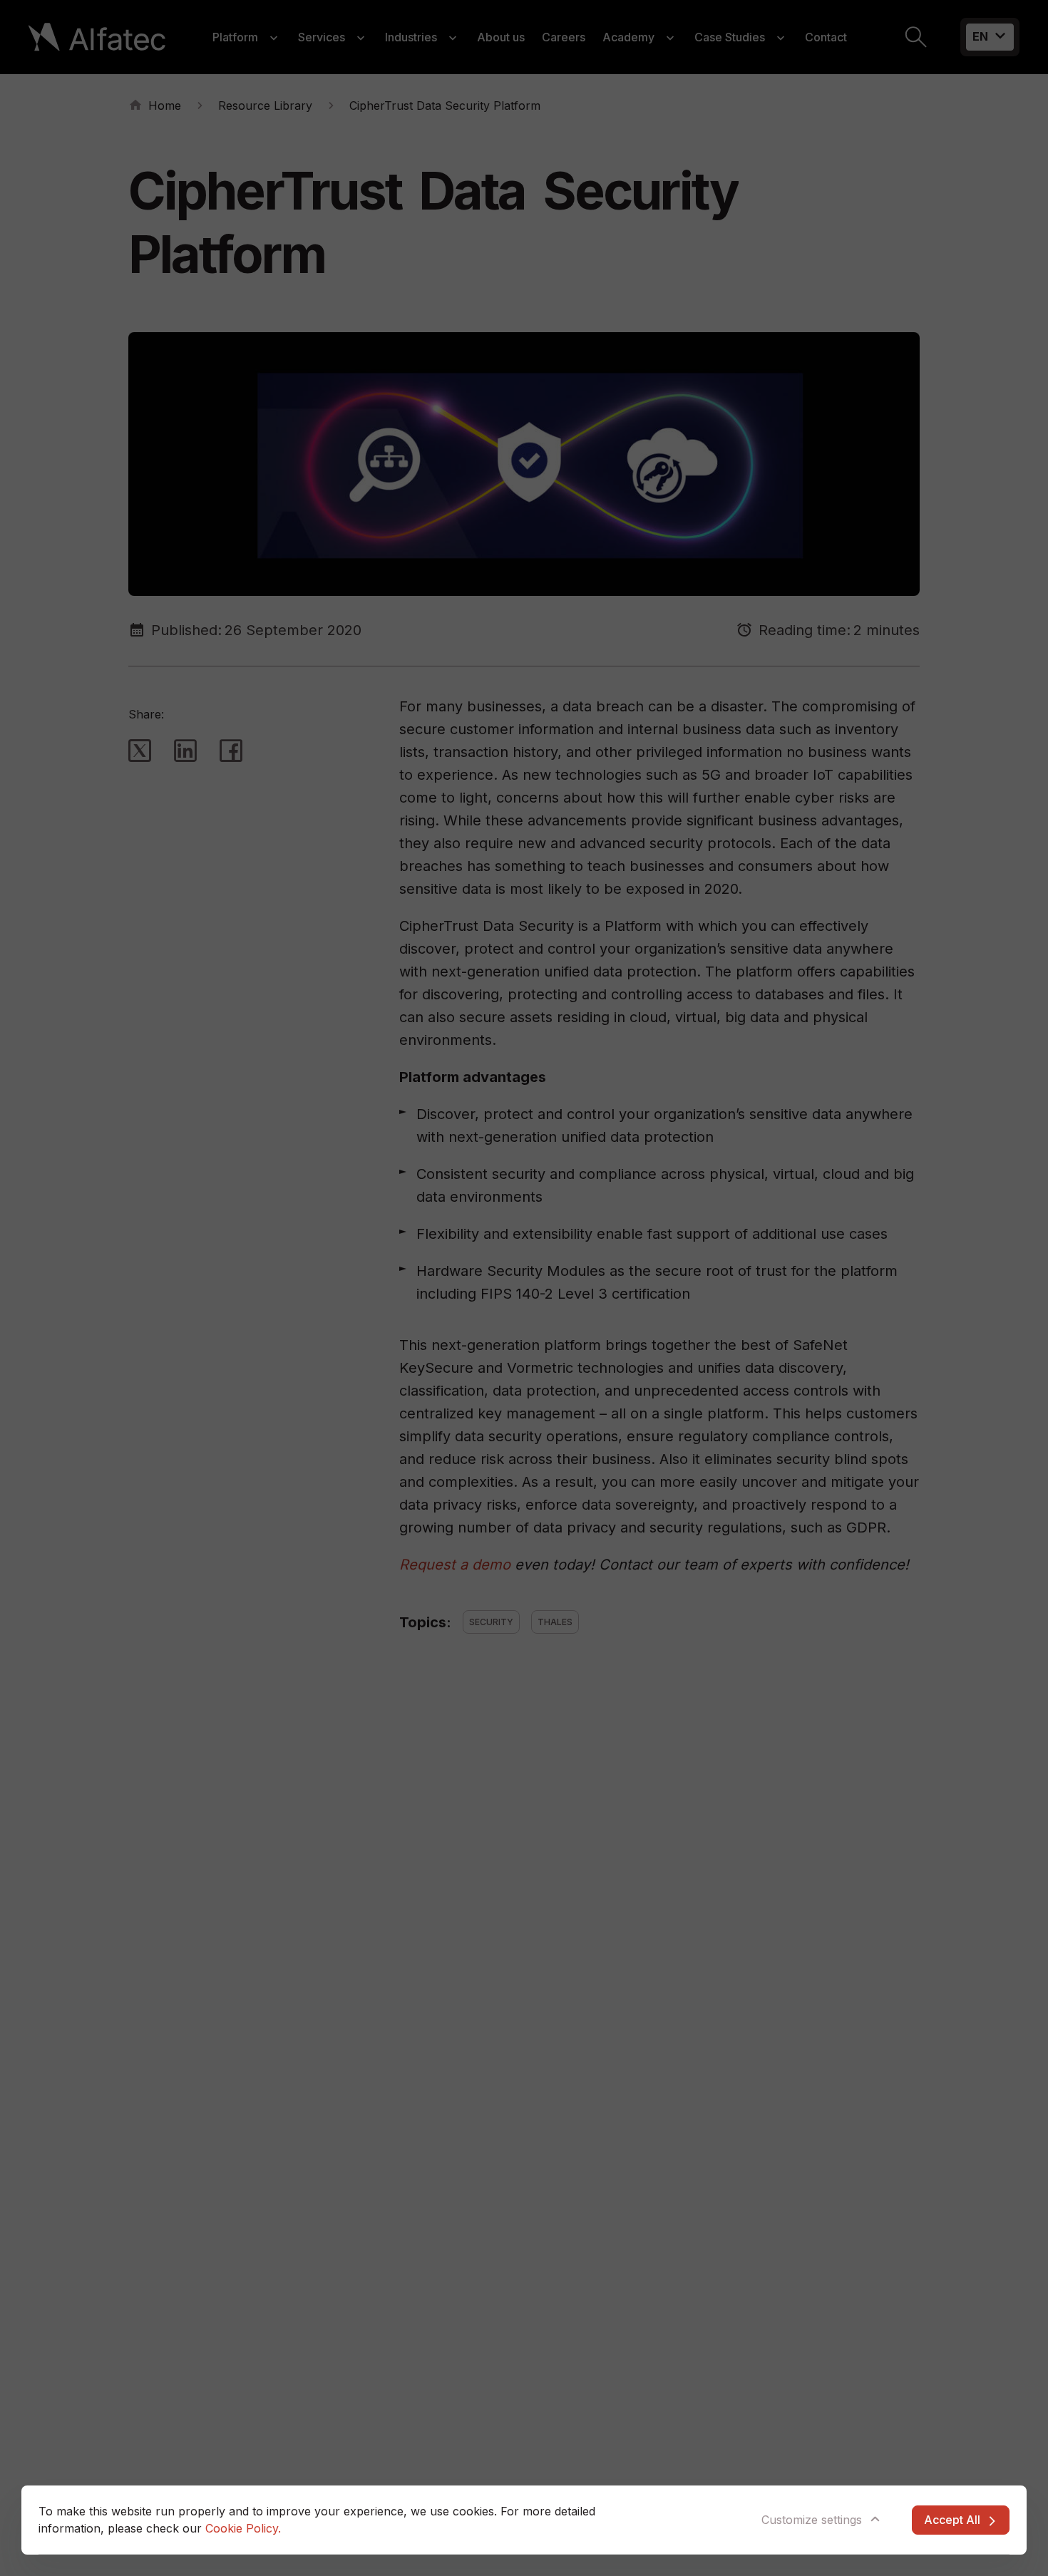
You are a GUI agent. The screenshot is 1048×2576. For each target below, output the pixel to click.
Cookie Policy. (243, 2528)
